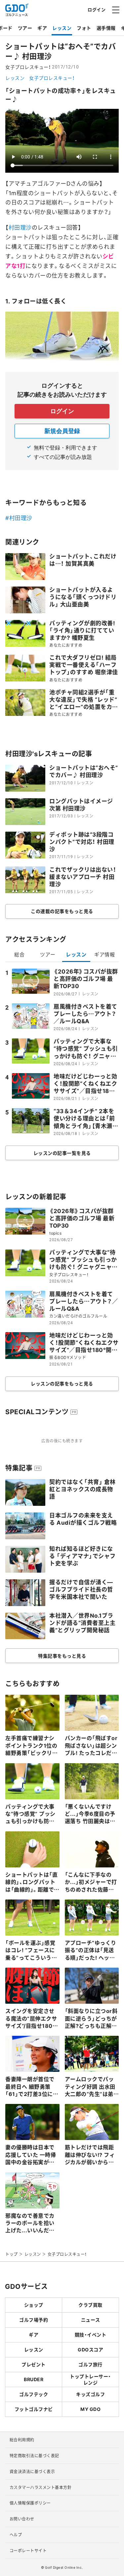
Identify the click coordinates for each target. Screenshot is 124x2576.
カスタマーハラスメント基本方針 (41, 2487)
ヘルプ (16, 2535)
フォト (84, 28)
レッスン (62, 28)
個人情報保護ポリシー (30, 2503)
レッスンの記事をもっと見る (62, 1383)
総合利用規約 (22, 2440)
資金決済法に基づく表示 (32, 2471)
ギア (42, 28)
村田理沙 (20, 227)
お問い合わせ (22, 2519)
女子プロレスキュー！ (52, 78)
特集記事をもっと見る (62, 1656)
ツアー (25, 28)
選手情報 (106, 28)
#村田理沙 (19, 518)
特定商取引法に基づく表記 (34, 2456)
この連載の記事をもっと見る (62, 911)
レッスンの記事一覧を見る (62, 1153)
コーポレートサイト (28, 2551)
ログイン (97, 9)
